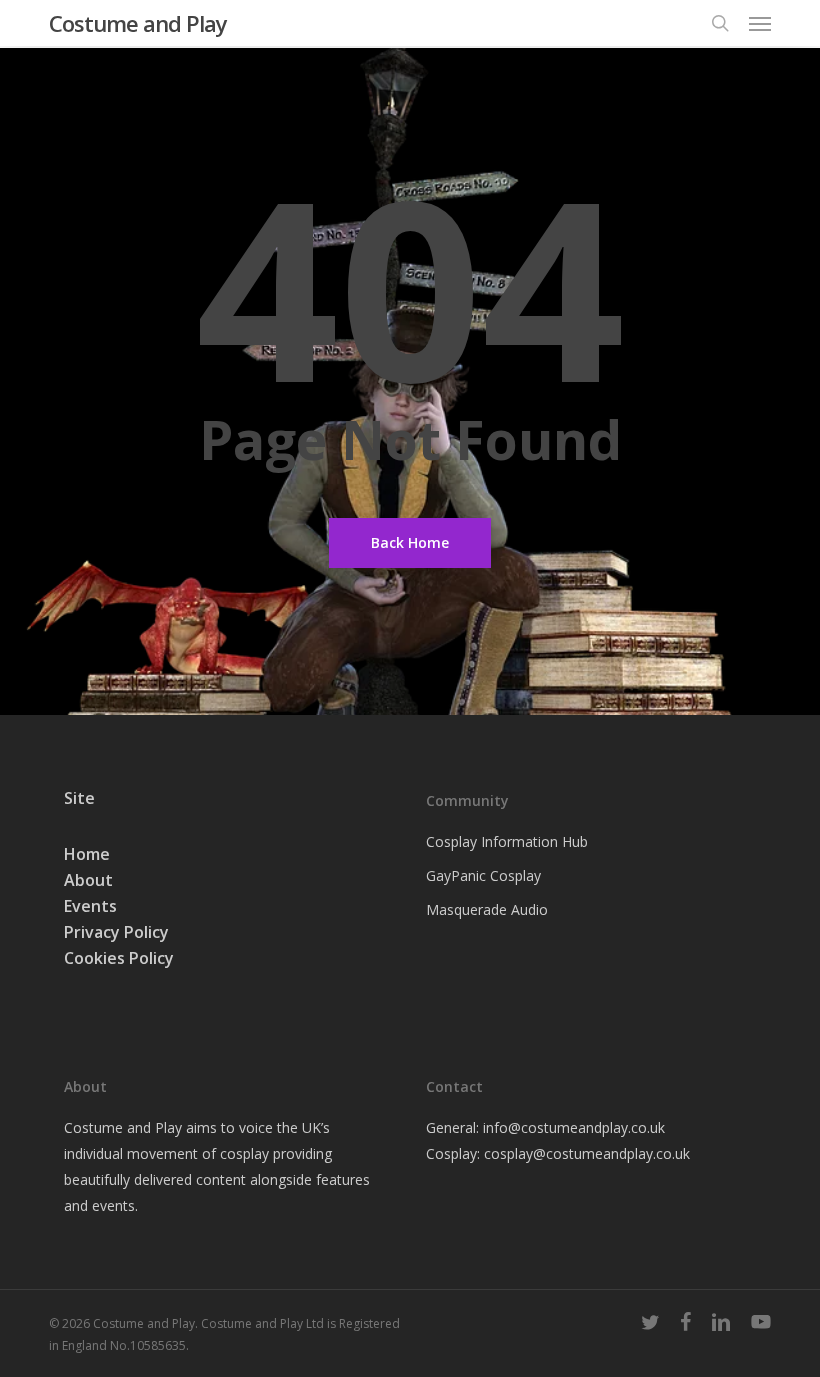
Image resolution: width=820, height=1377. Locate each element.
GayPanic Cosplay (483, 875)
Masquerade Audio (487, 909)
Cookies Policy (119, 958)
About (88, 880)
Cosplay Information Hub (507, 841)
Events (90, 906)
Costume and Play (138, 23)
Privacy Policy (116, 932)
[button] (760, 23)
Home (87, 854)
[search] (720, 23)
